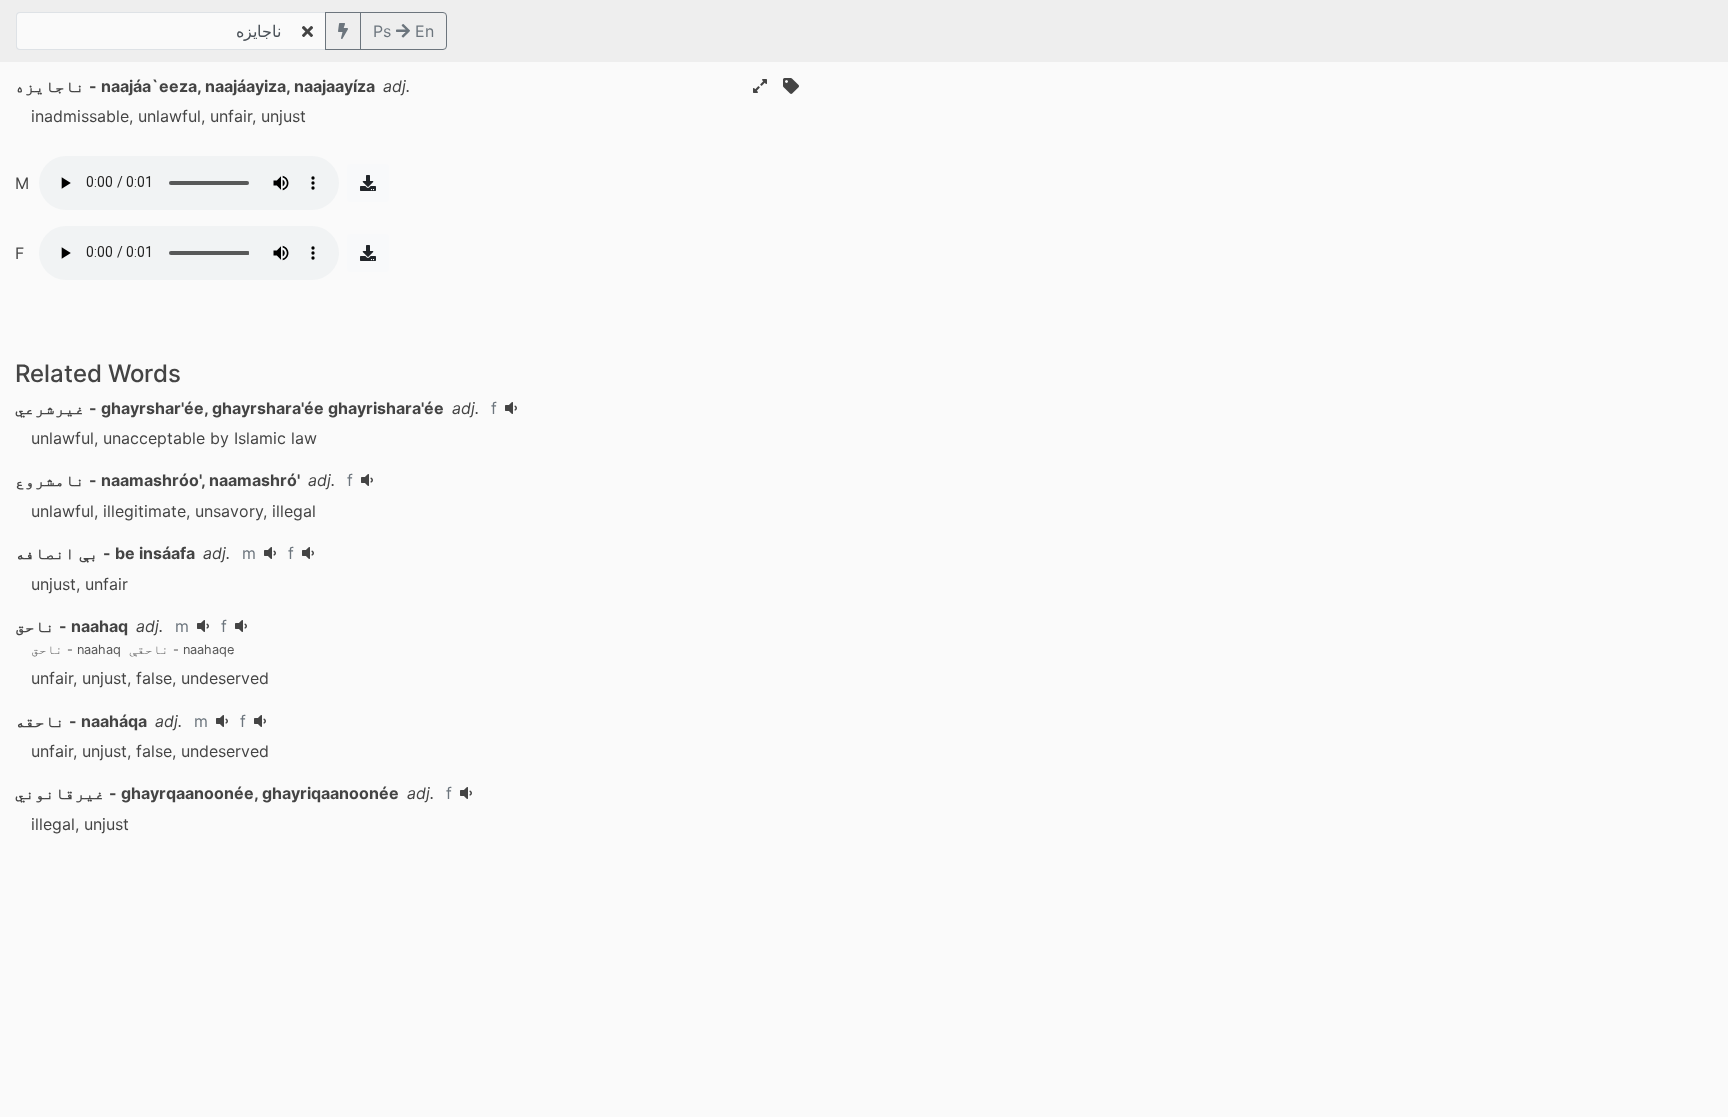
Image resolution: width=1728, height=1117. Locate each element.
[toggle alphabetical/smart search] (343, 31)
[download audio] (368, 183)
